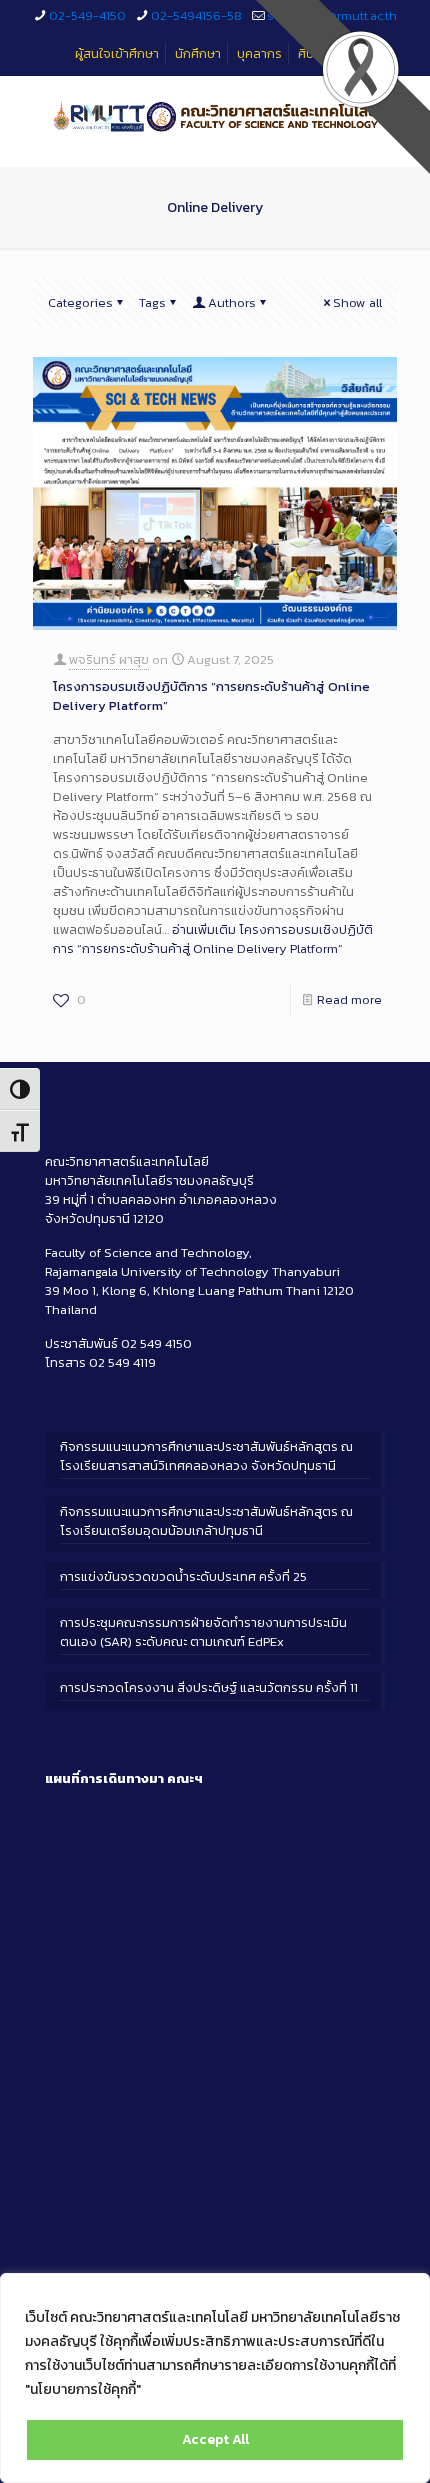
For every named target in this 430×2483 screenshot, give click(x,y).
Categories (80, 302)
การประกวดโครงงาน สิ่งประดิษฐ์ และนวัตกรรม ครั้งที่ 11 (209, 1687)
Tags (152, 302)
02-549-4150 (87, 15)
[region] (215, 2378)
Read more (349, 999)
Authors (232, 302)
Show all (357, 302)
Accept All (215, 2439)
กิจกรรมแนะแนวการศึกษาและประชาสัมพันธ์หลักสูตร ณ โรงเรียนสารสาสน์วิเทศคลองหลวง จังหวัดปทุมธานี (206, 1456)
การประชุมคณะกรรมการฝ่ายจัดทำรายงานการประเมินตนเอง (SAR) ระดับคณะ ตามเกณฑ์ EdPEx (203, 1632)
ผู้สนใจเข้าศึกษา (117, 53)
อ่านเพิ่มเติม (213, 939)
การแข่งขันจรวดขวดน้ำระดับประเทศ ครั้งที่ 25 (183, 1576)
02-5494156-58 (196, 15)
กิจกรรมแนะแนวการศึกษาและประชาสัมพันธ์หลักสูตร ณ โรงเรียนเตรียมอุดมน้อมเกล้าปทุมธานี (206, 1521)
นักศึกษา (198, 53)
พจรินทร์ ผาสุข (109, 659)
